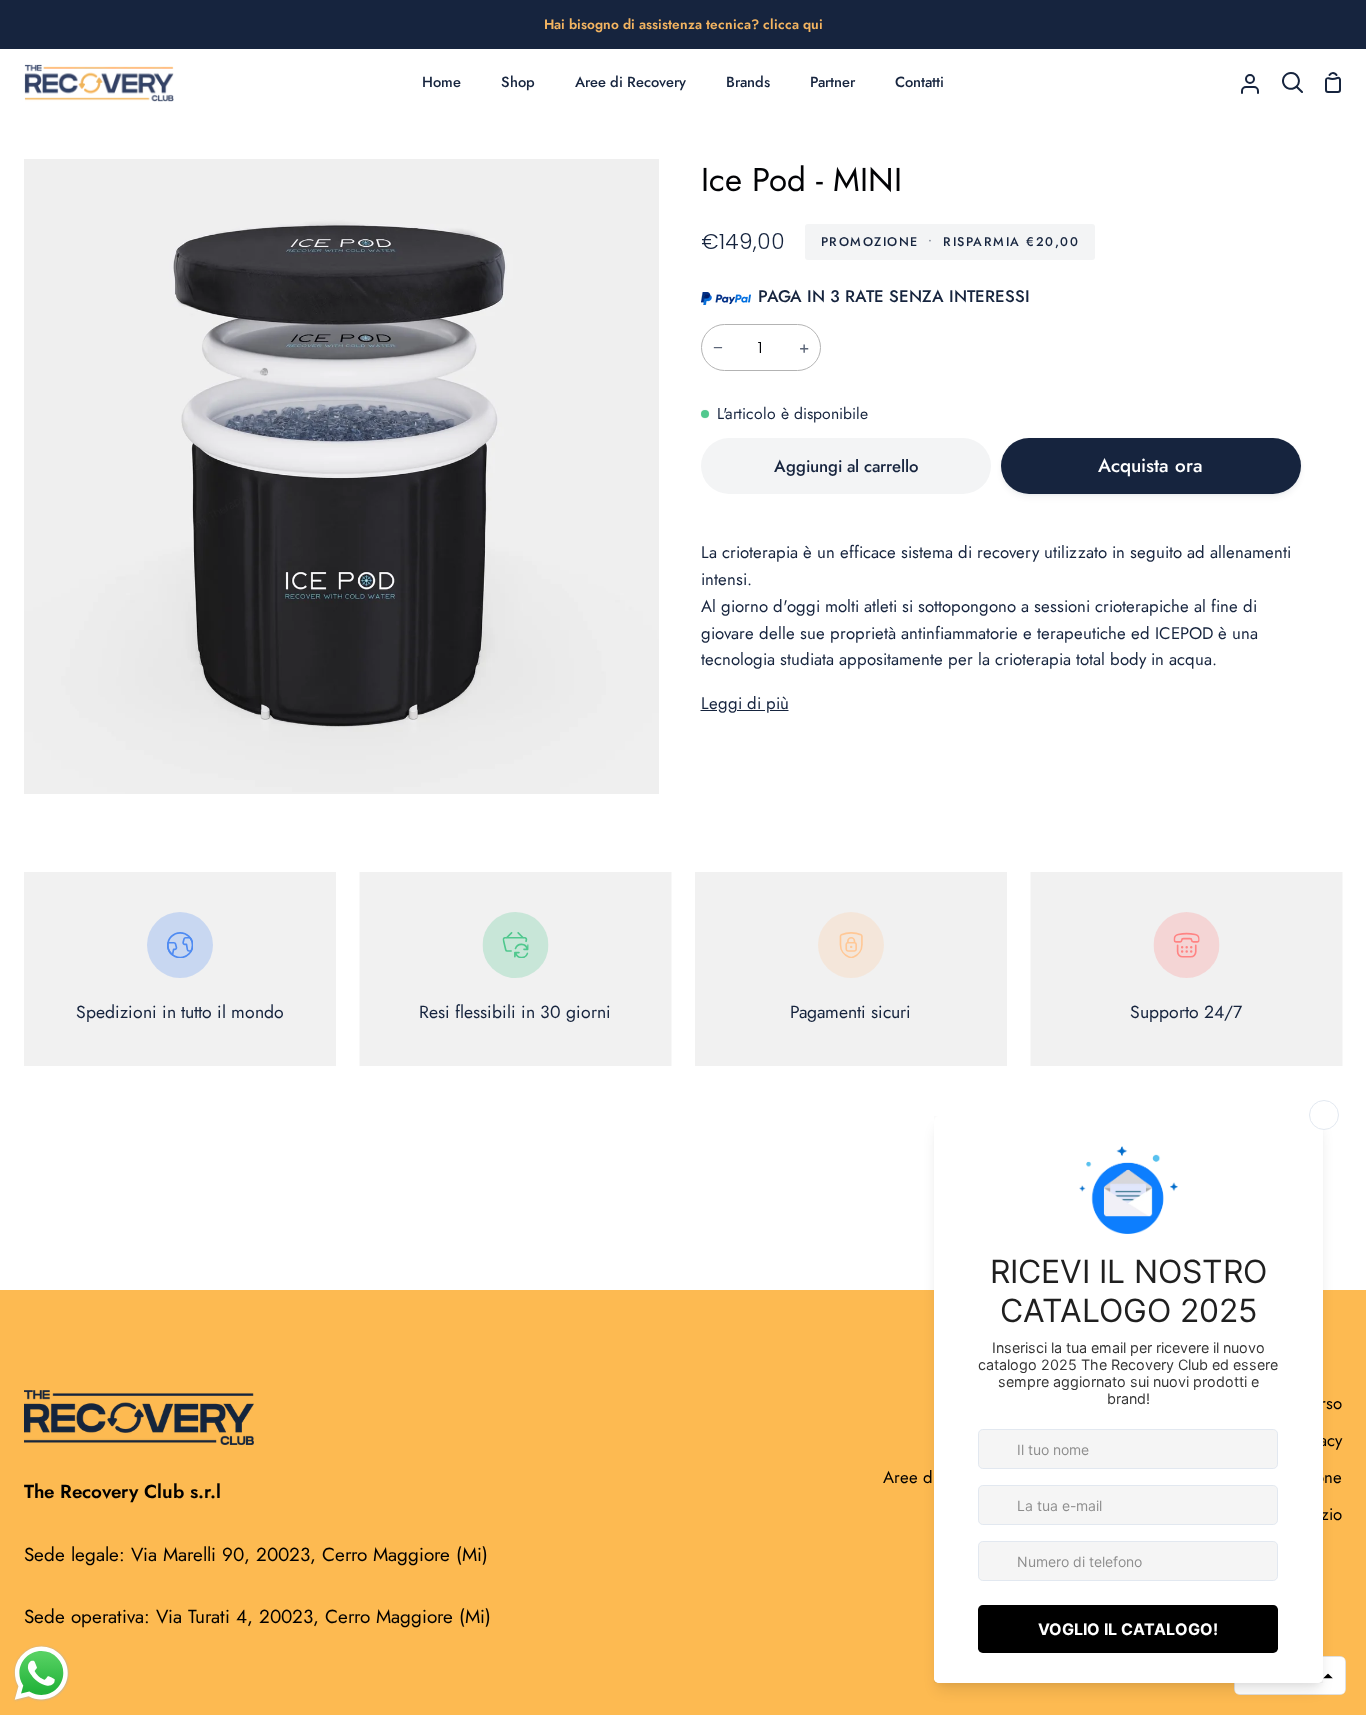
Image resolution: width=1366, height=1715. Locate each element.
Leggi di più (745, 703)
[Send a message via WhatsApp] (41, 1673)
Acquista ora (1150, 465)
